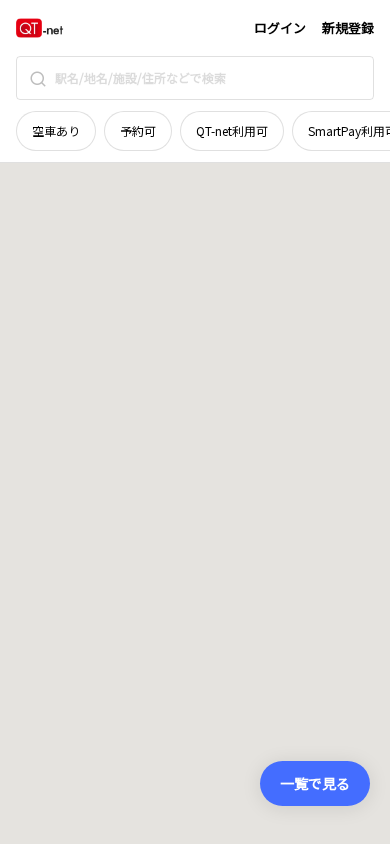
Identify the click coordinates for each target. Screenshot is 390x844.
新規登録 (348, 27)
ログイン (280, 27)
